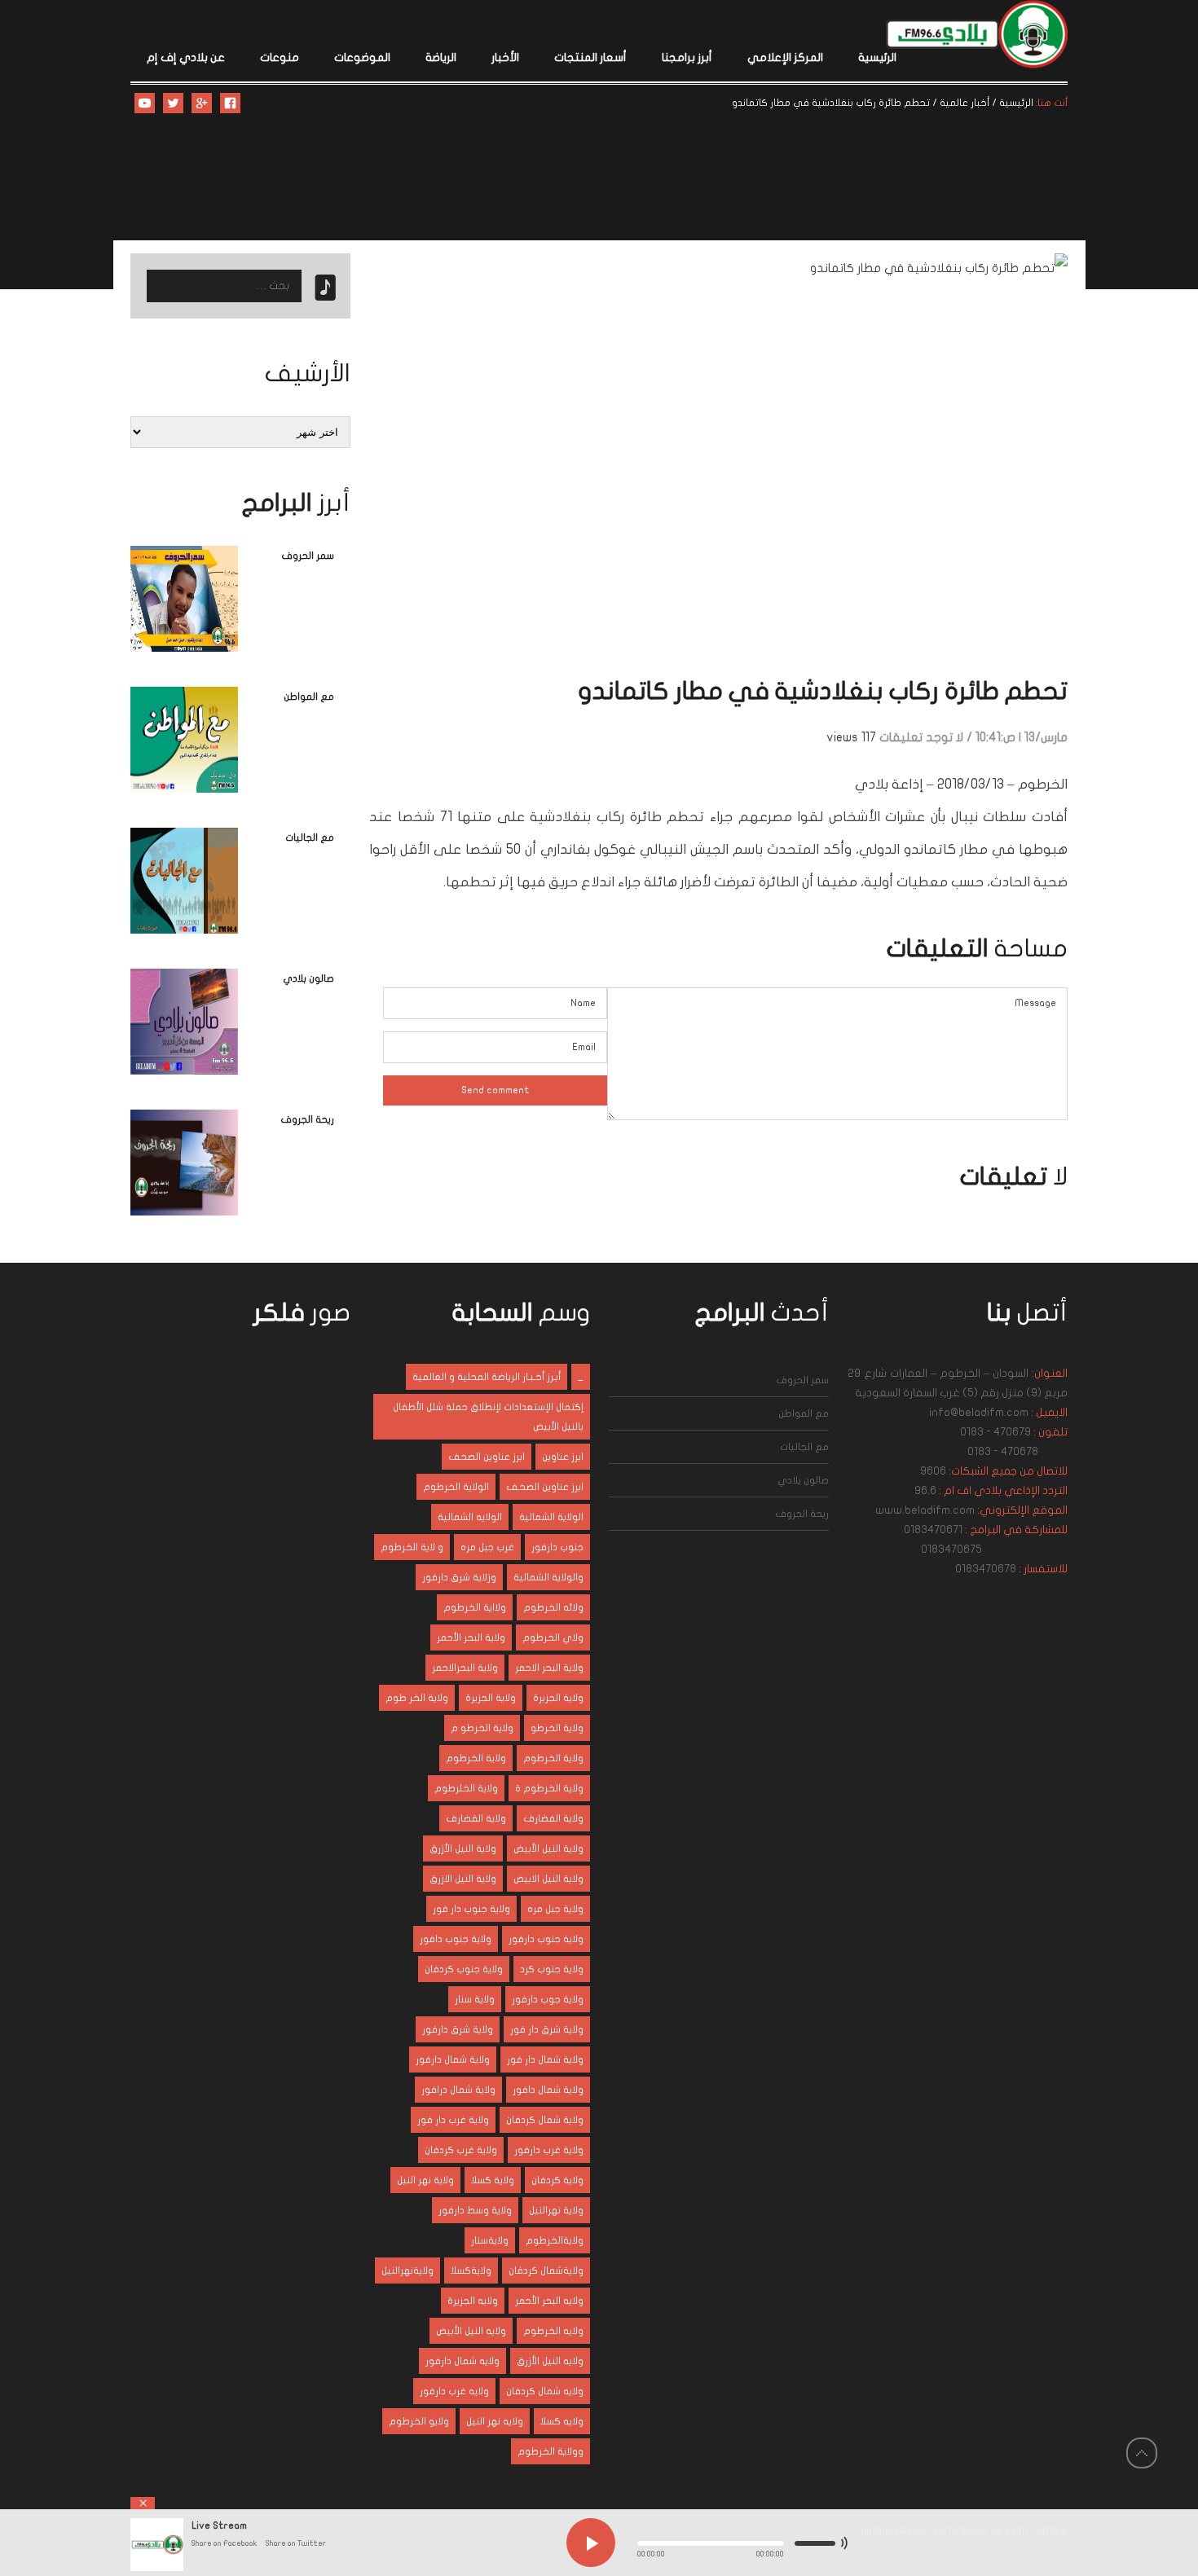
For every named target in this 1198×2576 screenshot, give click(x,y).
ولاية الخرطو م (482, 1728)
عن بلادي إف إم (186, 57)
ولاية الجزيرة (491, 1698)
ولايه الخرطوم (553, 2331)
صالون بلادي (308, 978)
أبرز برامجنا (687, 57)
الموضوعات (362, 57)
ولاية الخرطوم (553, 1758)
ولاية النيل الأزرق (463, 1848)
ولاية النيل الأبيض (548, 1848)
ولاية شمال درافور (458, 2090)
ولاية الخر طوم (417, 1698)
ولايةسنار (490, 2240)
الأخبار (505, 57)
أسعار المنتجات (590, 57)
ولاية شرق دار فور (547, 2029)
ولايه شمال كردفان (545, 2391)
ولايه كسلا (562, 2421)
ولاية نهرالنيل (556, 2210)
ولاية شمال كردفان (545, 2120)
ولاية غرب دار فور (453, 2120)
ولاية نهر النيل (425, 2180)
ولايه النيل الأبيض (471, 2331)
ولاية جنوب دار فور (471, 1909)
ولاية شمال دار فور (545, 2059)
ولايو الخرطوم (419, 2421)
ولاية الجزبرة (558, 1698)
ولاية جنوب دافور (456, 1939)
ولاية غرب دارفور (549, 2150)
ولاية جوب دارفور (548, 1999)
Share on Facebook (225, 2543)
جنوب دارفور (557, 1547)
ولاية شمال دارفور (453, 2059)
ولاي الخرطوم (553, 1637)
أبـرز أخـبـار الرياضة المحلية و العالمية (487, 1377)
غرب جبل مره (487, 1547)
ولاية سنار (475, 1999)
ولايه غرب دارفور (454, 2391)
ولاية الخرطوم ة (549, 1788)
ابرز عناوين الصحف (487, 1457)
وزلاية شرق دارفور (459, 1577)
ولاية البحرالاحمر (465, 1668)
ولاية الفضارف (553, 1818)
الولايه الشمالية (470, 1517)
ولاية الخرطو (557, 1728)
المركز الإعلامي (785, 57)
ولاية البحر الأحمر (471, 1637)
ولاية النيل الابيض (548, 1879)
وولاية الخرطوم (551, 2451)
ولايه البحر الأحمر (549, 2301)
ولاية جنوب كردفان (464, 1969)
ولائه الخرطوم (553, 1607)
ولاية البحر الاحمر (549, 1668)
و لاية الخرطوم (412, 1547)
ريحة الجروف (307, 1119)
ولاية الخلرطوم (466, 1788)
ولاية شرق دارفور (458, 2029)
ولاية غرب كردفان (461, 2150)
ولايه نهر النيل (495, 2421)
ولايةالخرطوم (555, 2240)
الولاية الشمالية (551, 1517)
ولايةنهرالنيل (407, 2270)
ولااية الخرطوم (475, 1607)
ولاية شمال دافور (548, 2090)
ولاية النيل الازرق (463, 1879)
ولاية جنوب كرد (552, 1969)
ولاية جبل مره (555, 1909)
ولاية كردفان (557, 2180)
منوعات (280, 57)
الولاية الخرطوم (456, 1487)
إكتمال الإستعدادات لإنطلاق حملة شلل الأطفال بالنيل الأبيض (488, 1417)
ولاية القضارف (476, 1818)
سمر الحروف (308, 556)
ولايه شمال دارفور (462, 2361)
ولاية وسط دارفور (475, 2210)
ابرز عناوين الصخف (545, 1487)
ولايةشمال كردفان (546, 2270)
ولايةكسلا (471, 2270)
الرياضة (441, 57)
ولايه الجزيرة (473, 2301)
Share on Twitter (296, 2543)
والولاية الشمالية (548, 1577)
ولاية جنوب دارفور (546, 1939)
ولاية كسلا (493, 2180)
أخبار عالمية (965, 103)
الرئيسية (877, 57)
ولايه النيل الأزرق (550, 2361)
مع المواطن (309, 697)
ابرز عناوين (563, 1457)
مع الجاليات (310, 837)
